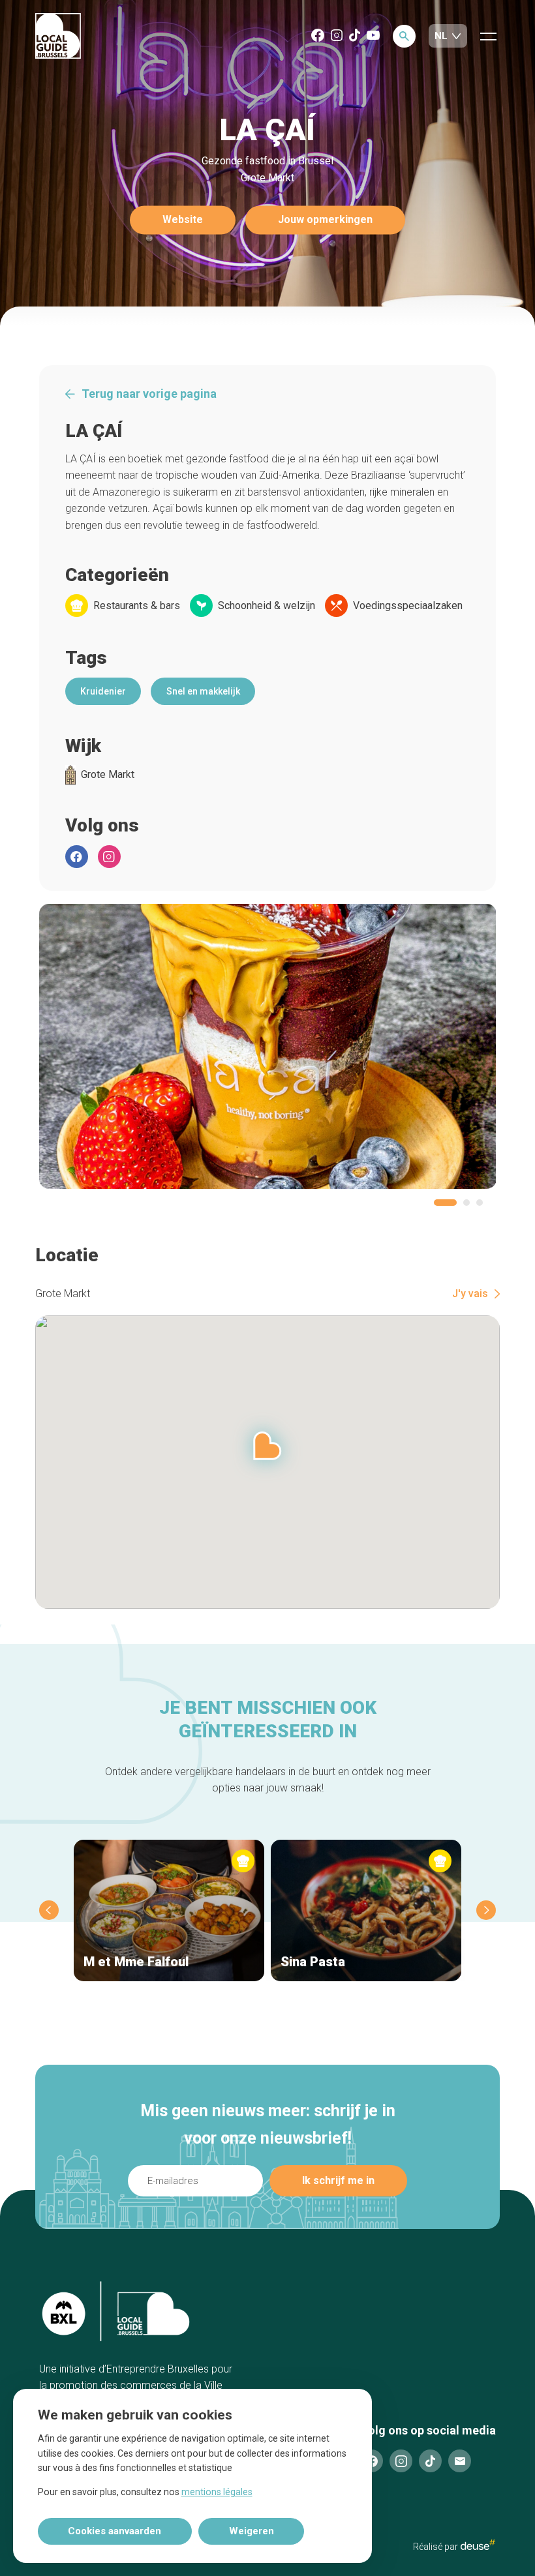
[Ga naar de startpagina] (58, 37)
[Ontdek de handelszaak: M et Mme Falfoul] (169, 1910)
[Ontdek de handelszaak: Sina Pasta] (366, 1910)
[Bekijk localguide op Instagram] (337, 36)
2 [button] (466, 1203)
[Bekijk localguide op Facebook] (318, 36)
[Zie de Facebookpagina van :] (77, 857)
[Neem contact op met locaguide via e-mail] (460, 2461)
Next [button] (486, 1910)
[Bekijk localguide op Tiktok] (355, 36)
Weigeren (252, 2531)
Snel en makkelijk (203, 691)
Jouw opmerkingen (325, 220)
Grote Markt (108, 775)
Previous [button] (49, 1910)
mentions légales (217, 2492)
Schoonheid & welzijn (267, 606)
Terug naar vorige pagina (149, 394)
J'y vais (470, 1294)
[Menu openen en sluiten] (488, 36)
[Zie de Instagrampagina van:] (109, 857)
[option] (268, 1046)
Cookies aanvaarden (115, 2531)
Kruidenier (103, 691)
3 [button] (480, 1203)
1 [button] (445, 1203)
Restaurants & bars (137, 606)
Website (183, 220)
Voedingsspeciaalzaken (408, 606)
